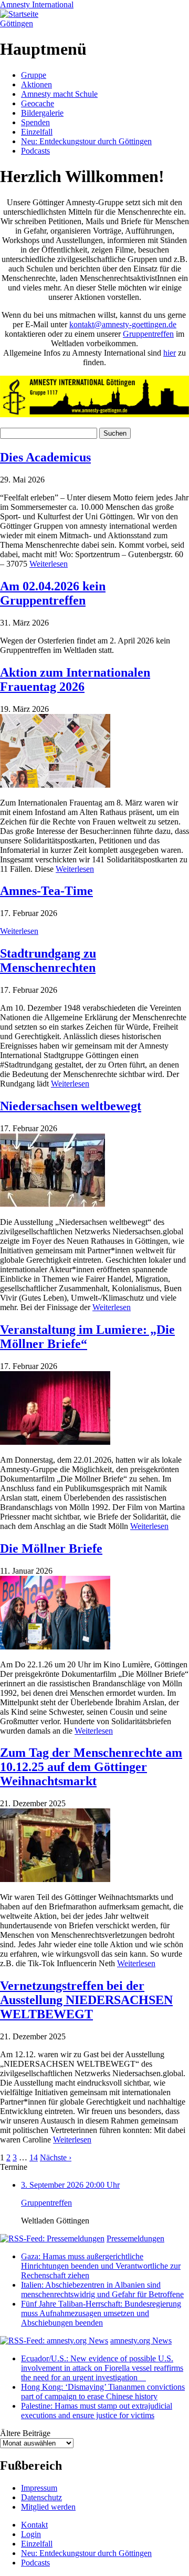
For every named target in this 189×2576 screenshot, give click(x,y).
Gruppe (34, 75)
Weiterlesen (49, 564)
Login (31, 2534)
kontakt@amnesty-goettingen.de (123, 324)
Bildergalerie (42, 113)
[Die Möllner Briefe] (55, 1647)
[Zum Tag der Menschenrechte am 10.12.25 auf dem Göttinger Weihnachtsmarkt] (55, 1879)
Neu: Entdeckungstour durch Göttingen (86, 141)
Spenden (35, 122)
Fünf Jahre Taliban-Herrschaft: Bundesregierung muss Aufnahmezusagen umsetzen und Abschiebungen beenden (101, 2313)
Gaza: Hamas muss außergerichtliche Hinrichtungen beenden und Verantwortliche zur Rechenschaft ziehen (101, 2266)
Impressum (39, 2488)
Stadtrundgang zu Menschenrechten (48, 960)
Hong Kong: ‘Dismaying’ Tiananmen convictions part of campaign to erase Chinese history (103, 2392)
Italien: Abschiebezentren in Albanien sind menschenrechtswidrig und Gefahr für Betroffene (102, 2290)
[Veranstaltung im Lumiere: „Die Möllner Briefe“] (55, 1442)
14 (34, 2157)
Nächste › (56, 2157)
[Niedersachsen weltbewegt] (52, 1204)
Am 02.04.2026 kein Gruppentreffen (53, 593)
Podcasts (35, 151)
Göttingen (17, 23)
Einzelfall (37, 132)
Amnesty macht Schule (59, 94)
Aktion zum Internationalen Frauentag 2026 (75, 680)
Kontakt (34, 2525)
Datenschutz (41, 2497)
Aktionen (36, 84)
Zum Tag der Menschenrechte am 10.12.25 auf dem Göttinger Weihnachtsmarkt (91, 1767)
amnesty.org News (141, 2341)
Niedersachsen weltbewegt (71, 1106)
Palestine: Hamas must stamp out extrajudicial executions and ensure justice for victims (97, 2411)
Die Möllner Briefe (51, 1548)
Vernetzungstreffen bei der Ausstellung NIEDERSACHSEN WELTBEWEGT (86, 2000)
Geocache (38, 103)
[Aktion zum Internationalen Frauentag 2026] (55, 785)
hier (170, 353)
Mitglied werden (48, 2507)
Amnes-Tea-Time (46, 891)
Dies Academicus (45, 457)
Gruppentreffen (148, 334)
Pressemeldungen (135, 2238)
